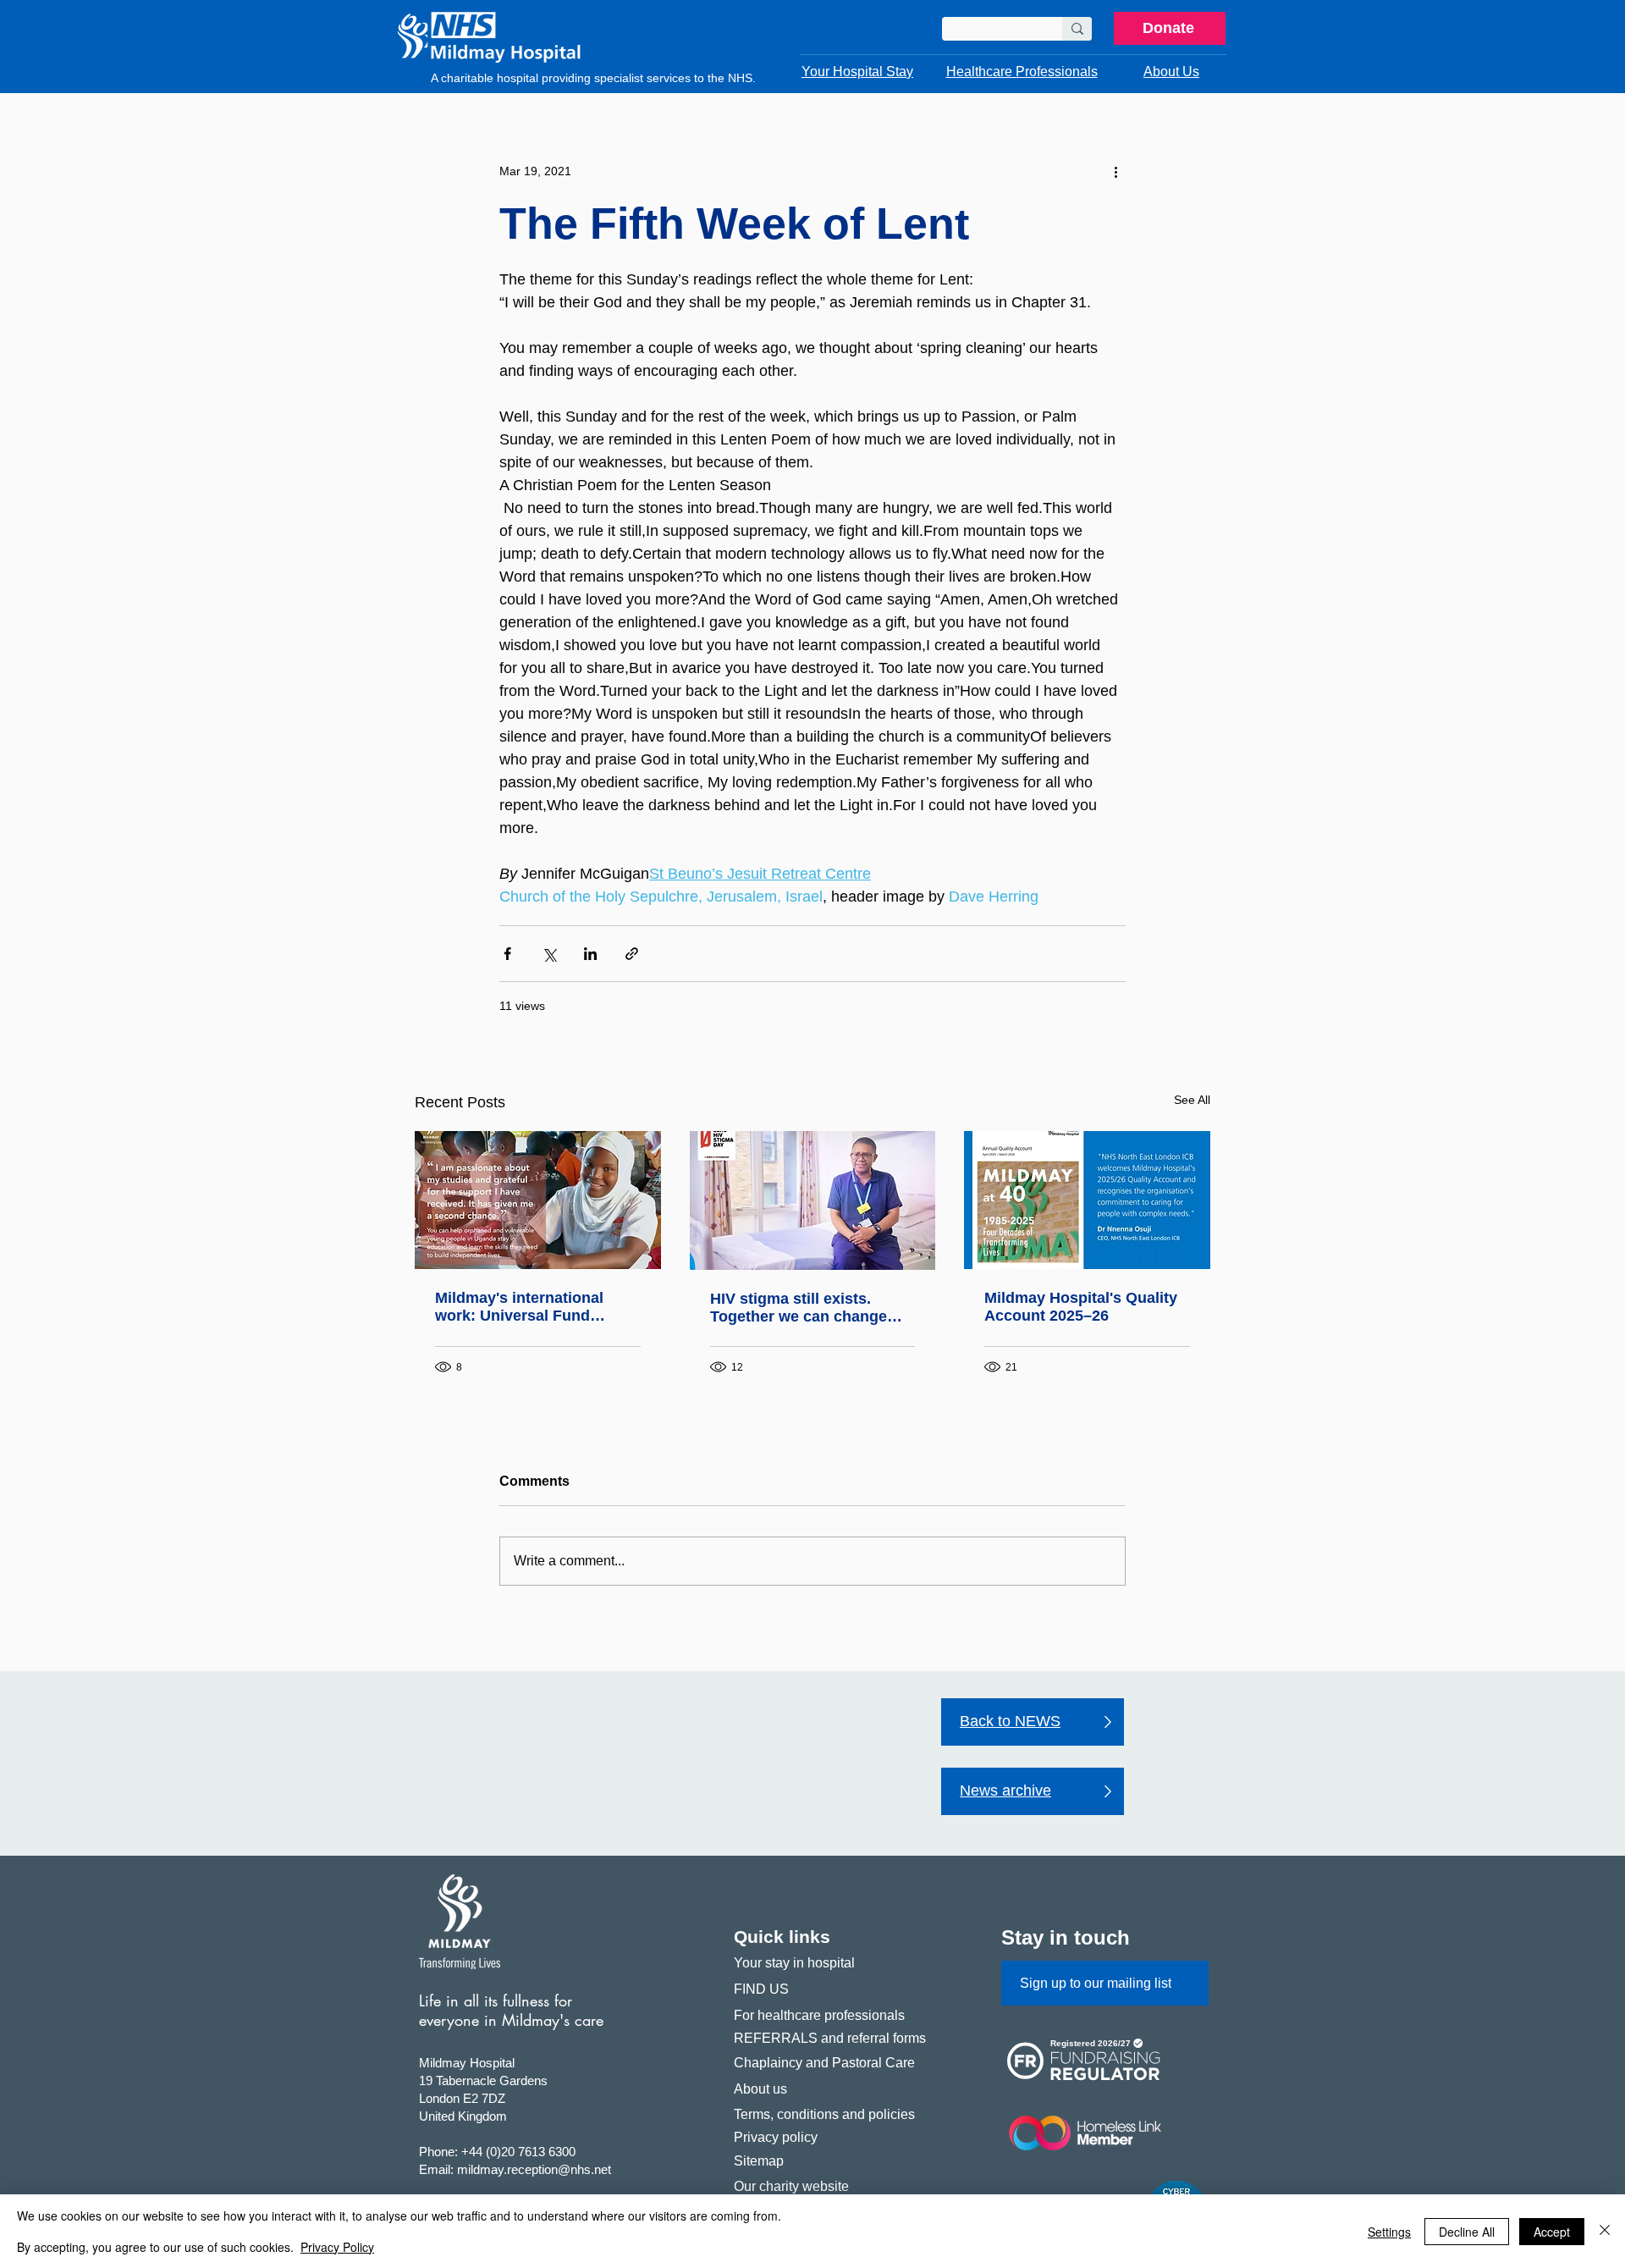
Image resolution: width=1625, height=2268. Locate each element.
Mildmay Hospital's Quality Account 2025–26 (1081, 1307)
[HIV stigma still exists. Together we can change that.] (813, 1200)
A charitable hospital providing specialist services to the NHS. (593, 78)
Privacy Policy (337, 2247)
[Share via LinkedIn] (590, 954)
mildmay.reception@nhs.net (534, 2169)
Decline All (1467, 2232)
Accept (1552, 2232)
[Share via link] (632, 954)
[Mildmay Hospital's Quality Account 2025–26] (1087, 1200)
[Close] (1605, 2231)
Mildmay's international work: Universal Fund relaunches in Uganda (519, 1307)
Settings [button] (1389, 2232)
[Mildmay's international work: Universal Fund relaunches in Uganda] (538, 1200)
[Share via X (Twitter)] (549, 954)
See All (1192, 1100)
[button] (857, 72)
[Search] (1077, 29)
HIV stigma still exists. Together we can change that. (799, 1308)
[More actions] (1115, 171)
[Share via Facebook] (507, 954)
